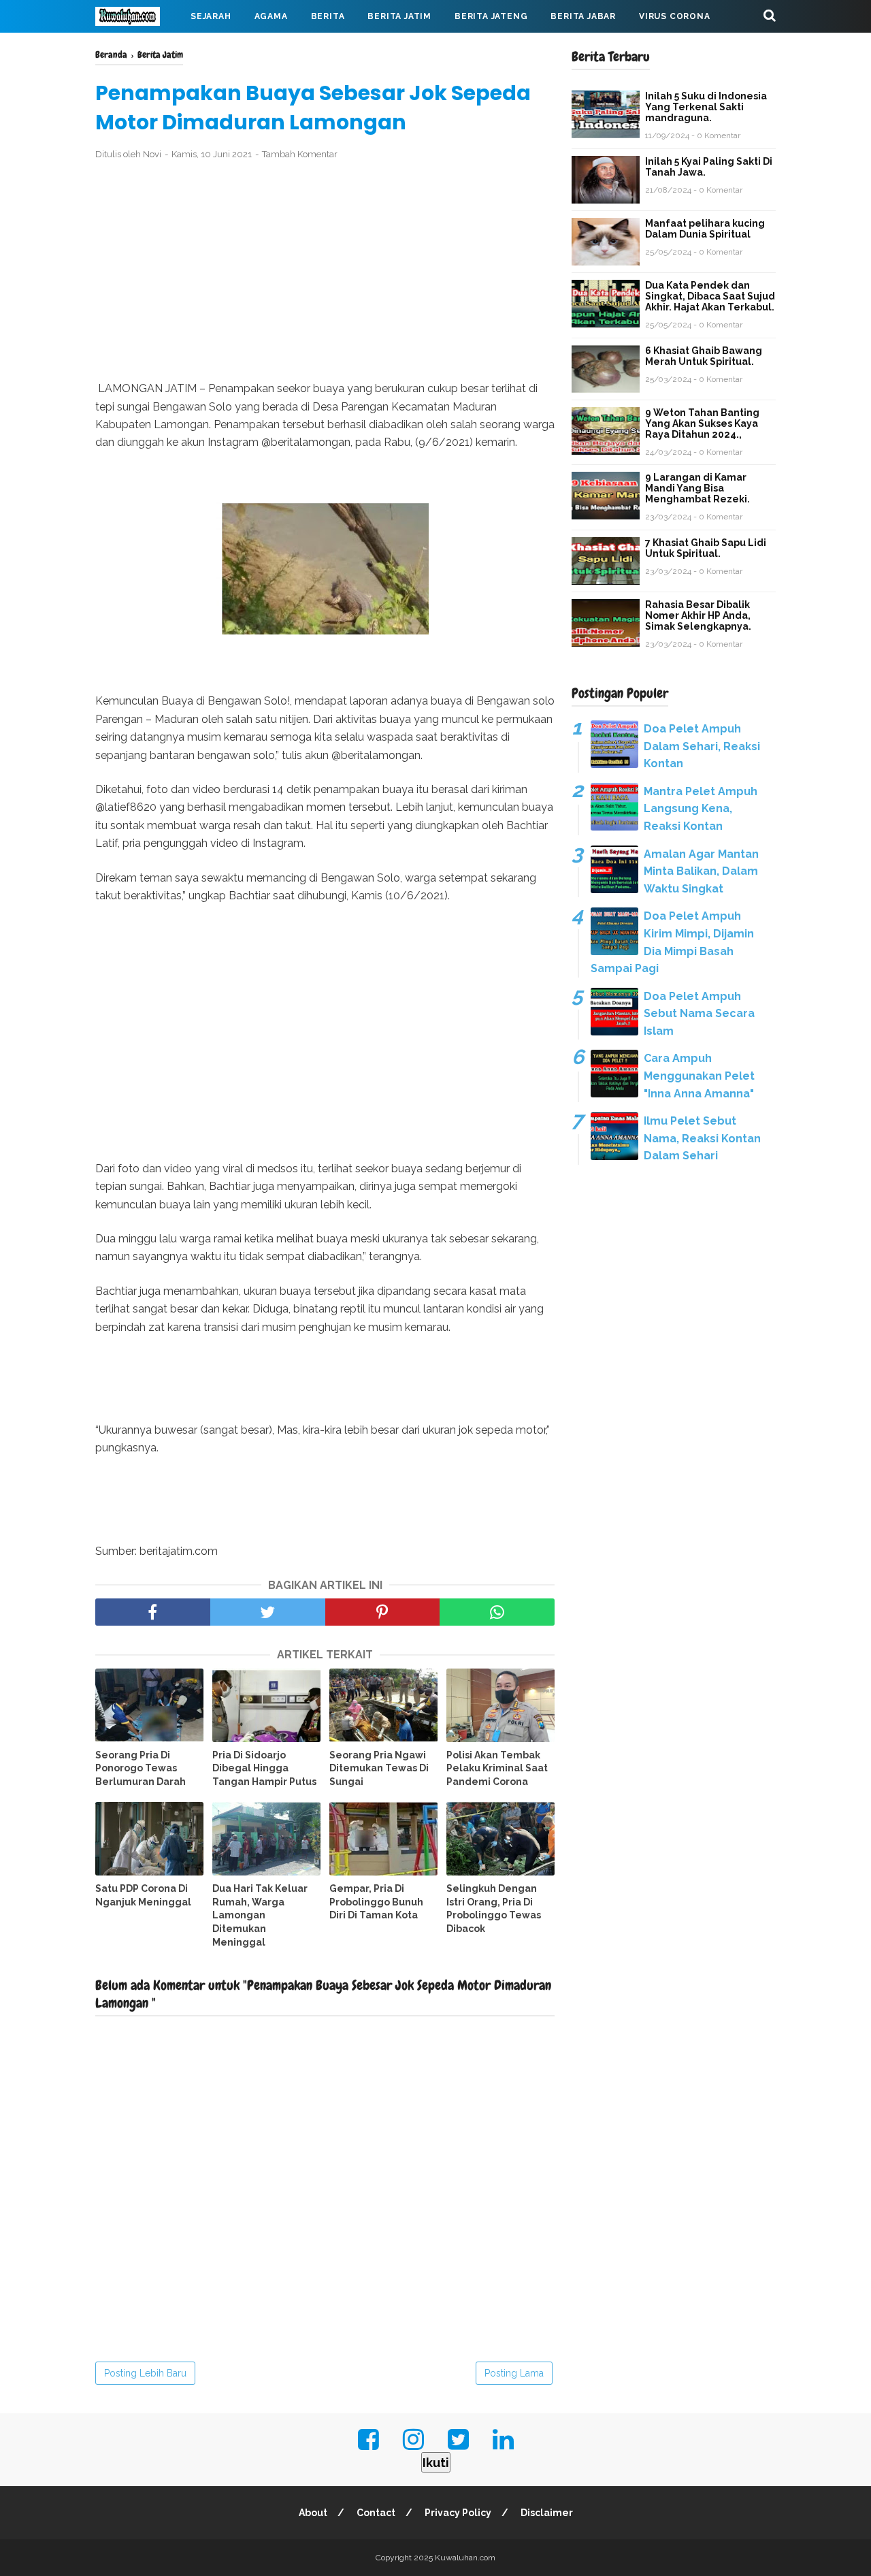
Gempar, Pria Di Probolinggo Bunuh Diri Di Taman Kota (376, 1902)
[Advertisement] (325, 271)
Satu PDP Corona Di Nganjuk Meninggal (143, 1895)
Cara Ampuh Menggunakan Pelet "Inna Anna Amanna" (699, 1076)
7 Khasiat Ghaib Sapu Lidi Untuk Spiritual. (706, 548)
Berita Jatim (399, 16)
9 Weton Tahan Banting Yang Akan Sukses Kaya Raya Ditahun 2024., (702, 423)
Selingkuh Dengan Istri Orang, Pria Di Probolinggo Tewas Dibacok (494, 1909)
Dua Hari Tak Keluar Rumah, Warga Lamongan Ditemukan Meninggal (260, 1915)
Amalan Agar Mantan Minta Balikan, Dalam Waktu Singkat (701, 871)
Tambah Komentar (300, 154)
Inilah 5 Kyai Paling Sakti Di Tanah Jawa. (709, 167)
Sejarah (211, 16)
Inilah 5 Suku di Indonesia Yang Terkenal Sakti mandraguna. (706, 107)
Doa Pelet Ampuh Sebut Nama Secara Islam (699, 1014)
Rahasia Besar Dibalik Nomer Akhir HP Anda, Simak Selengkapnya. (698, 615)
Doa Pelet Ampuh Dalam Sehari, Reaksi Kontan (702, 746)
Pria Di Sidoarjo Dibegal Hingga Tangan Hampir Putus (264, 1768)
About (313, 2513)
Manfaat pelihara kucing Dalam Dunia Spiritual (705, 229)
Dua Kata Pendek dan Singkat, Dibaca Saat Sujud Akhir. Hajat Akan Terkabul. (710, 296)
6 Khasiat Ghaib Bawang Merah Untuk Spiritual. (704, 356)
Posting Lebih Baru (145, 2373)
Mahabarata (138, 49)
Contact (376, 2513)
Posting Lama (514, 2373)
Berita (328, 16)
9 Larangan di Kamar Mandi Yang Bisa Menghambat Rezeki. (697, 488)
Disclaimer (547, 2513)
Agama (271, 16)
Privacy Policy (458, 2513)
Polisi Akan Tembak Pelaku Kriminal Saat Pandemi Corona (497, 1768)
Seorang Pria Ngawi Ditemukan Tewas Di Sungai (379, 1768)
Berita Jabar (583, 16)
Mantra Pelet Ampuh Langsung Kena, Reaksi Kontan (701, 809)
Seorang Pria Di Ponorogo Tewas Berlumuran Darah (141, 1768)
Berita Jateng (491, 16)
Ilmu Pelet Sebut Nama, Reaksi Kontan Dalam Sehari (702, 1138)
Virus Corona (675, 16)
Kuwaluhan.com (465, 2558)
